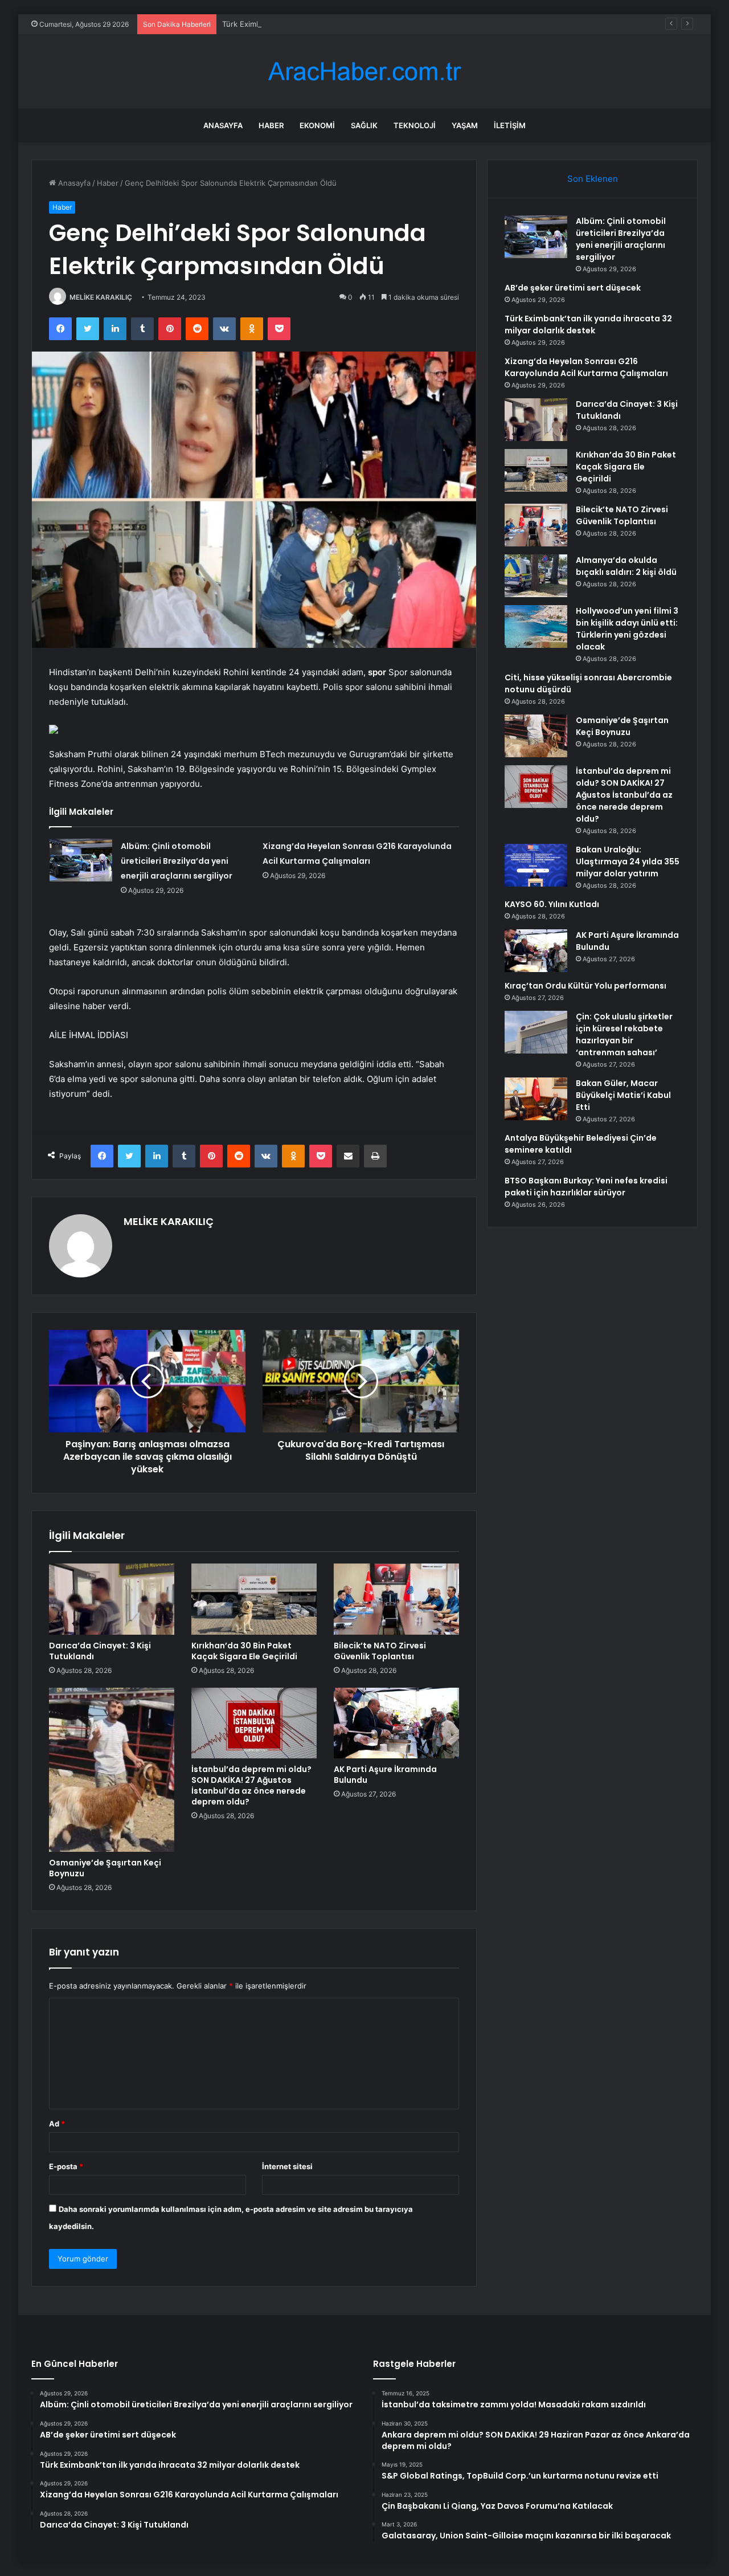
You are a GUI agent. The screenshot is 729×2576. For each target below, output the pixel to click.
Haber (271, 125)
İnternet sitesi (287, 2166)
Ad (57, 2124)
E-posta (66, 2166)
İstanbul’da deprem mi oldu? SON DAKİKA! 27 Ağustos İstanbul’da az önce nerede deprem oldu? (251, 1785)
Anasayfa (223, 125)
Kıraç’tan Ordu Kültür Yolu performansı (585, 986)
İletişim (510, 125)
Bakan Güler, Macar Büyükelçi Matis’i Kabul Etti (623, 1095)
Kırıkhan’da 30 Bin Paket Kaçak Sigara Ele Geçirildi (244, 1651)
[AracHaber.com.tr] (364, 72)
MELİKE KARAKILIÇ (101, 297)
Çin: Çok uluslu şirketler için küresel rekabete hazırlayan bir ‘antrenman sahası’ (624, 1034)
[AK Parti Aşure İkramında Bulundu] (396, 1723)
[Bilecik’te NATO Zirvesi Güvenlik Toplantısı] (396, 1599)
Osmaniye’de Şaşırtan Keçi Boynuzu (105, 1868)
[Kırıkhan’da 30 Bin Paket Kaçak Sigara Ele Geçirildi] (254, 1599)
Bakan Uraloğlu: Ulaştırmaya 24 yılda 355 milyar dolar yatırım (628, 862)
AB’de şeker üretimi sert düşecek (573, 288)
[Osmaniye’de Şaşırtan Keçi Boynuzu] (112, 1770)
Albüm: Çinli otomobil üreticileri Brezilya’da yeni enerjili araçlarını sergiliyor (177, 861)
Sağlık (364, 125)
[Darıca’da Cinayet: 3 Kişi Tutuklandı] (112, 1599)
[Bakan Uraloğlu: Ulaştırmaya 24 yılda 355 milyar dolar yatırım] (536, 865)
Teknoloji (415, 125)
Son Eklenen (593, 179)
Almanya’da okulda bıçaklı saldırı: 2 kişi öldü (626, 566)
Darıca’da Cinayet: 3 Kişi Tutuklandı (100, 1651)
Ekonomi (317, 125)
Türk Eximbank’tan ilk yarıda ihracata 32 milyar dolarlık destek (330, 24)
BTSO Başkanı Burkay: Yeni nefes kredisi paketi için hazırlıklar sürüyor (586, 1187)
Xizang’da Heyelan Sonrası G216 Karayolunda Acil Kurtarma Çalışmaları (586, 367)
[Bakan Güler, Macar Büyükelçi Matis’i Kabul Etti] (536, 1099)
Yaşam (465, 125)
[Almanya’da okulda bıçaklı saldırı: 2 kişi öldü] (536, 576)
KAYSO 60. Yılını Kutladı (552, 904)
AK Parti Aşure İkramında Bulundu (385, 1775)
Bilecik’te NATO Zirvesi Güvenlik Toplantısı (380, 1651)
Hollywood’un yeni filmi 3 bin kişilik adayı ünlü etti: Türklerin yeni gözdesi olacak (627, 629)
